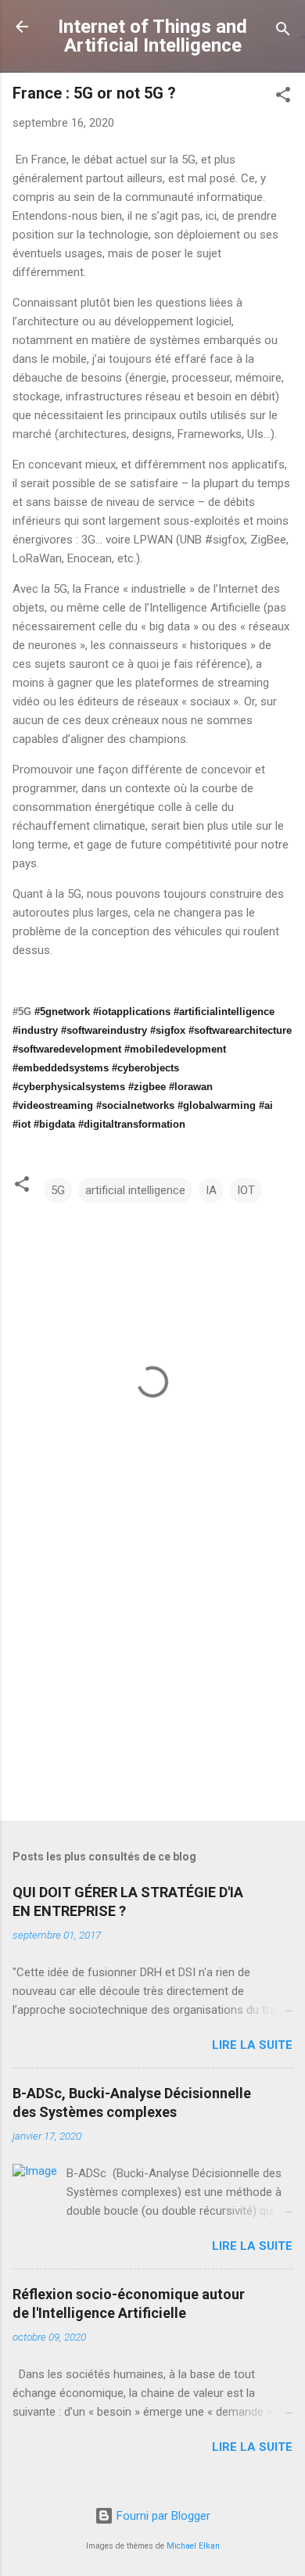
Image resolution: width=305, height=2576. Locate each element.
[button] (283, 97)
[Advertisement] (152, 1686)
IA (211, 1190)
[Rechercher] (283, 32)
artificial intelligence (135, 1190)
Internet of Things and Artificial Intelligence (152, 36)
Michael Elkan (193, 2546)
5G (58, 1190)
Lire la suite (252, 2045)
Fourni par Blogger (162, 2516)
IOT (246, 1190)
